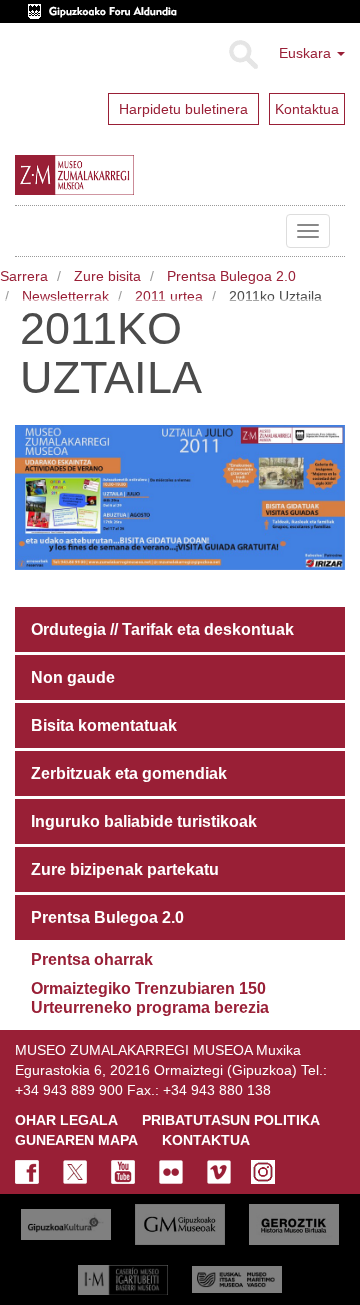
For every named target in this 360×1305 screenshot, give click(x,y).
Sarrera (24, 276)
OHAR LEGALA (66, 1120)
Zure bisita (107, 276)
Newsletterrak (65, 296)
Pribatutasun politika (231, 1120)
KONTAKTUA (206, 1140)
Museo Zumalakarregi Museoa (30, 231)
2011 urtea (169, 296)
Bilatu (242, 55)
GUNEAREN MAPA (76, 1140)
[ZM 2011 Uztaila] (180, 496)
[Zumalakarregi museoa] (114, 175)
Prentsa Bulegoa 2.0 (231, 276)
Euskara (307, 53)
